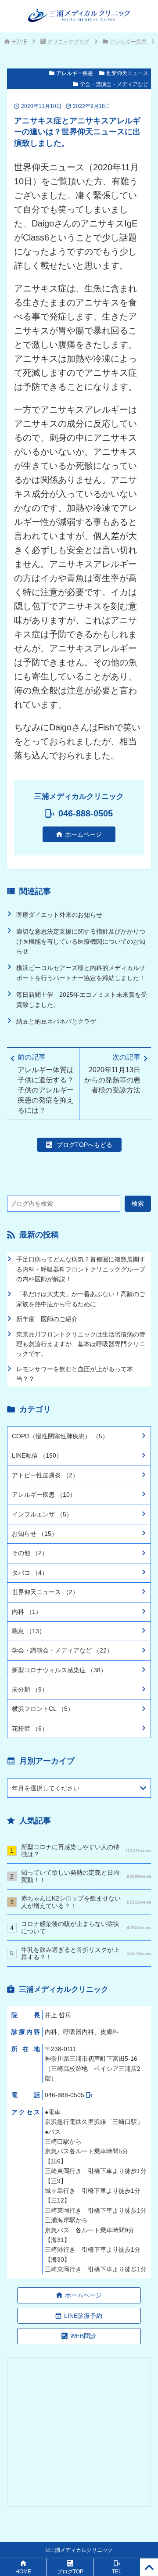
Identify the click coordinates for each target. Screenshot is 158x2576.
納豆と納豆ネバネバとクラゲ (56, 1021)
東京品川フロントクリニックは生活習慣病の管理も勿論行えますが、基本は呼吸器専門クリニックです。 (81, 1344)
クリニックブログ (68, 42)
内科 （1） (27, 1612)
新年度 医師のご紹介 (47, 1319)
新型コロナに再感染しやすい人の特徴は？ (86, 1851)
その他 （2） (30, 1553)
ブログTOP (70, 2572)
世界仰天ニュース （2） (45, 1592)
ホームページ (83, 834)
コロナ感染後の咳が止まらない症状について (86, 1928)
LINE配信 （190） (37, 1455)
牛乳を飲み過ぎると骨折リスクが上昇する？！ (86, 1953)
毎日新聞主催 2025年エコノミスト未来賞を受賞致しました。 (82, 999)
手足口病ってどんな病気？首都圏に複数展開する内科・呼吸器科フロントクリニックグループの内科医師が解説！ (81, 1269)
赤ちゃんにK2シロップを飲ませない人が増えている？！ (86, 1902)
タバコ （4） (30, 1573)
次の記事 (112, 1073)
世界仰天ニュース (127, 73)
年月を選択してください (46, 1788)
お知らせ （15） (35, 1534)
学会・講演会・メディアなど (114, 84)
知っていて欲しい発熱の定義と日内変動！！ (86, 1876)
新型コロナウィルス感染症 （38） (59, 1670)
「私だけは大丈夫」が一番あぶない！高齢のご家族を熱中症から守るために (81, 1299)
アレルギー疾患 (128, 42)
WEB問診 (83, 2336)
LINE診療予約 (83, 2316)
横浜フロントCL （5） (43, 1709)
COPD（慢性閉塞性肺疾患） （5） (60, 1436)
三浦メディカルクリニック (81, 2550)
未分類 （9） (30, 1689)
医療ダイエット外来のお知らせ (59, 915)
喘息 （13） (29, 1631)
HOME (19, 42)
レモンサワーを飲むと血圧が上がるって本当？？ (75, 1374)
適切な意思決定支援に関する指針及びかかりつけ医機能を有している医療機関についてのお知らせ (81, 941)
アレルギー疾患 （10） (44, 1495)
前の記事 (46, 1083)
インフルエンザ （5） (42, 1514)
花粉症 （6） (30, 1728)
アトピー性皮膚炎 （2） (45, 1475)
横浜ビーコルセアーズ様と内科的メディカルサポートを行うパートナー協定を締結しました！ (81, 973)
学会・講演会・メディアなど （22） (62, 1650)
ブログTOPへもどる (84, 1145)
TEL (117, 2572)
